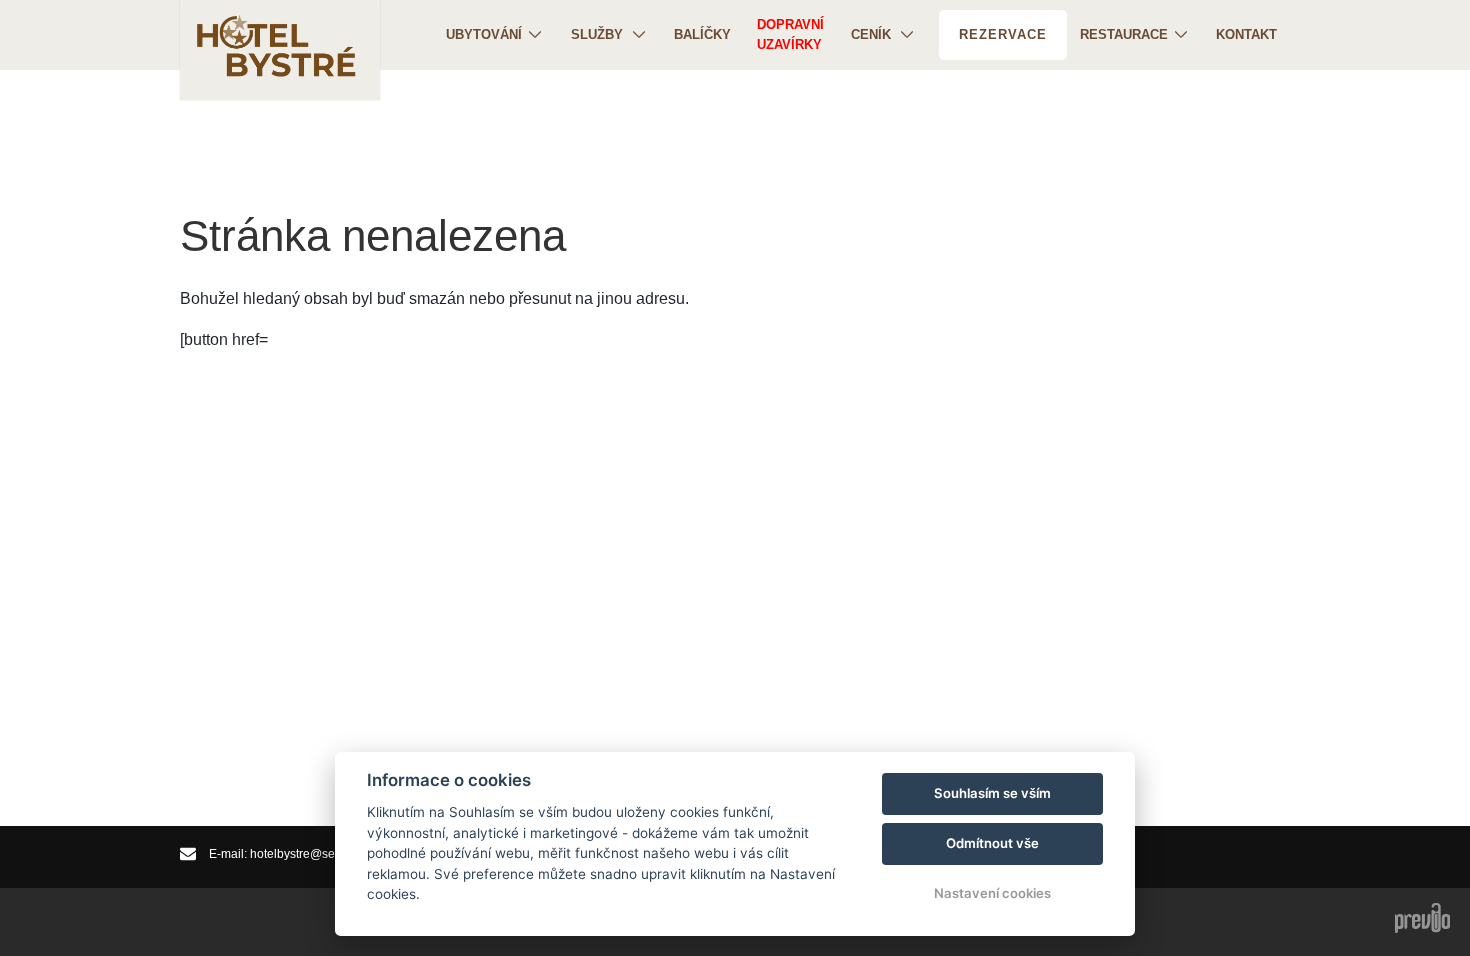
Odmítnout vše (992, 843)
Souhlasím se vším (992, 793)
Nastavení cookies (992, 893)
